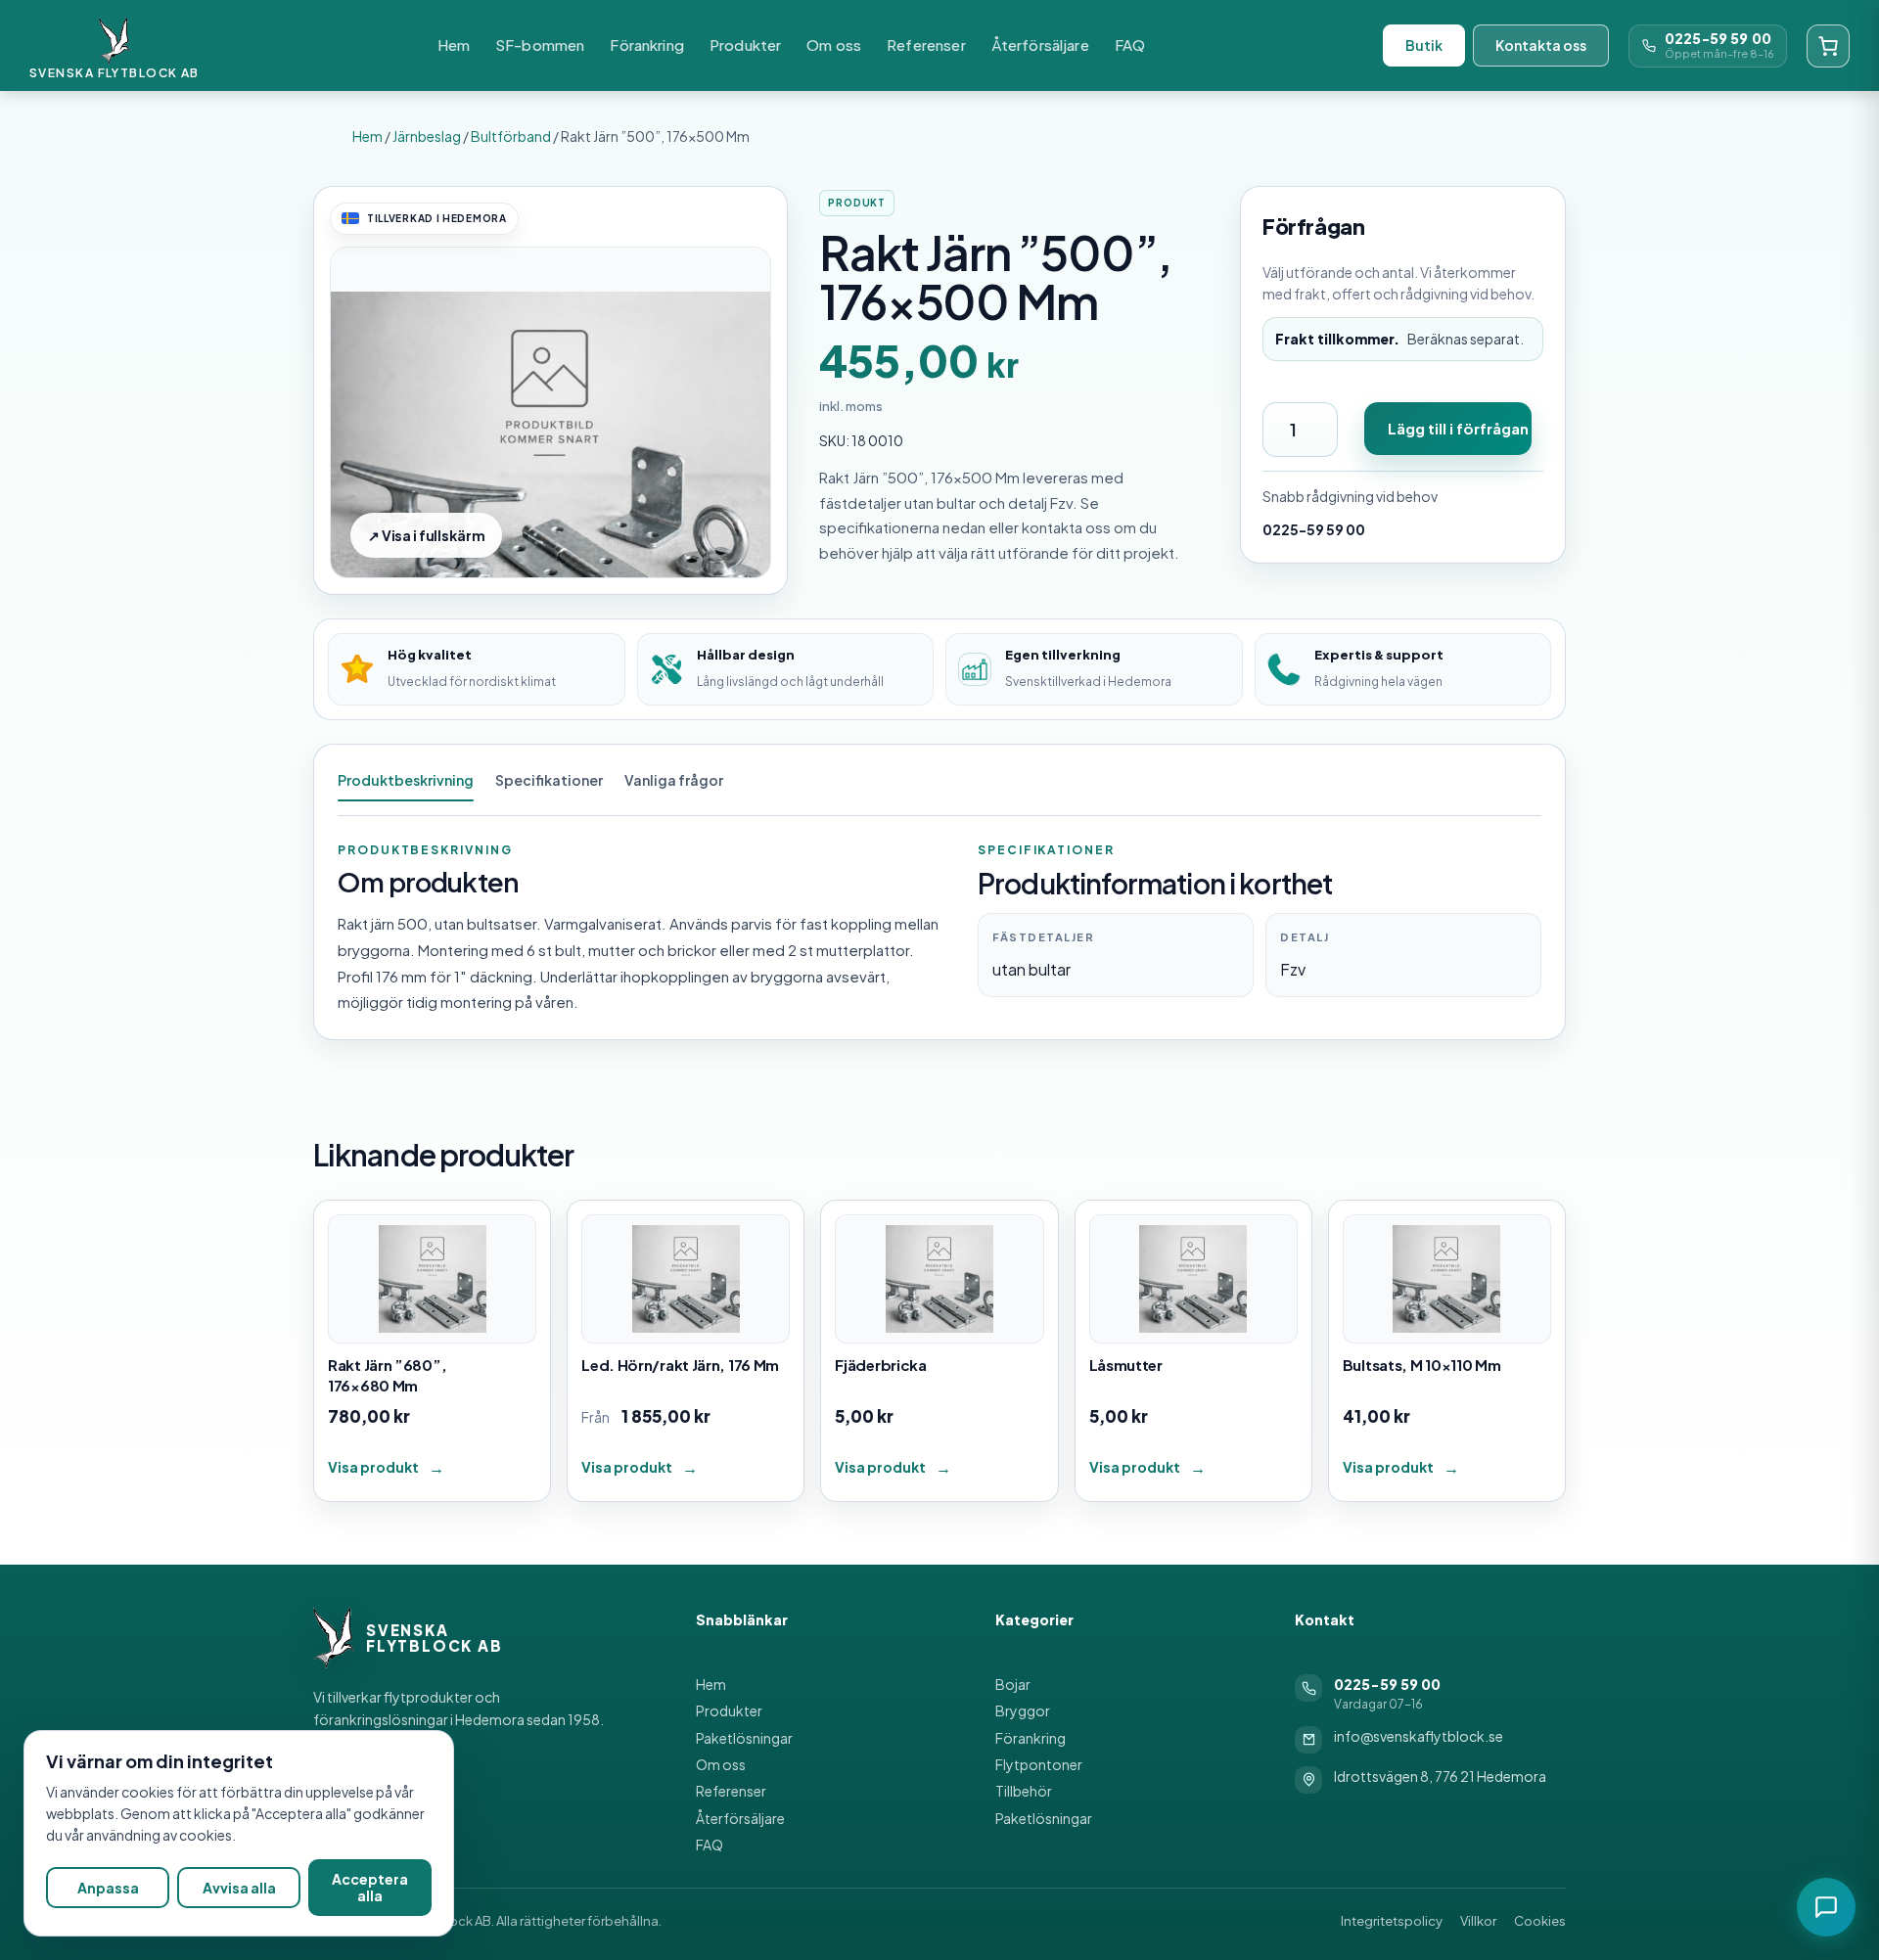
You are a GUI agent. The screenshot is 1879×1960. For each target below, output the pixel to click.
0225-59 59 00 (1718, 38)
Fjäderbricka (880, 1365)
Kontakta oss (1541, 45)
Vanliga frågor (674, 780)
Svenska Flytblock (103, 73)
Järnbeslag (427, 136)
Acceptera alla (370, 1887)
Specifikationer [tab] (549, 780)
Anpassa (108, 1888)
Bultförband (511, 136)
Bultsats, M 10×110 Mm (1422, 1365)
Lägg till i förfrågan (1458, 428)
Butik (1424, 45)
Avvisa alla (239, 1888)
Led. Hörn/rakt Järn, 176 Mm (680, 1365)
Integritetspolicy (1392, 1921)
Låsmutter (1126, 1365)
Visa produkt (373, 1467)
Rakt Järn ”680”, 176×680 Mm (387, 1374)
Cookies (1540, 1921)
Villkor (1478, 1921)
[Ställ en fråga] (1826, 1907)
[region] (239, 1833)
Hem (367, 136)
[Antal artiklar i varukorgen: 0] (1828, 46)
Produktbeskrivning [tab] (406, 780)
